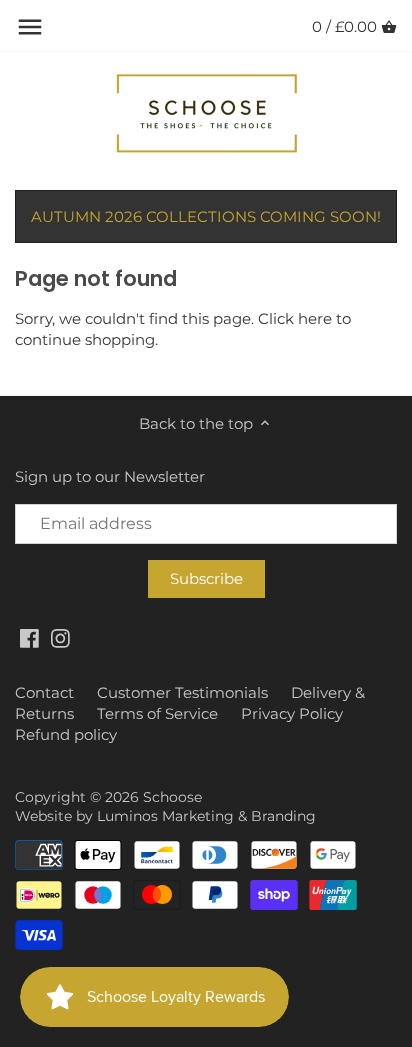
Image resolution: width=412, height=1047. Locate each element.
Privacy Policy (292, 713)
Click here (295, 318)
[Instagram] (60, 637)
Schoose (172, 797)
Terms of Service (157, 713)
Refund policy (66, 734)
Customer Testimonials (182, 692)
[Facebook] (29, 637)
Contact (44, 692)
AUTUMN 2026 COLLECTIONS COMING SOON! (206, 216)
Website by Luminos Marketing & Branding (165, 816)
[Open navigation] (30, 27)
